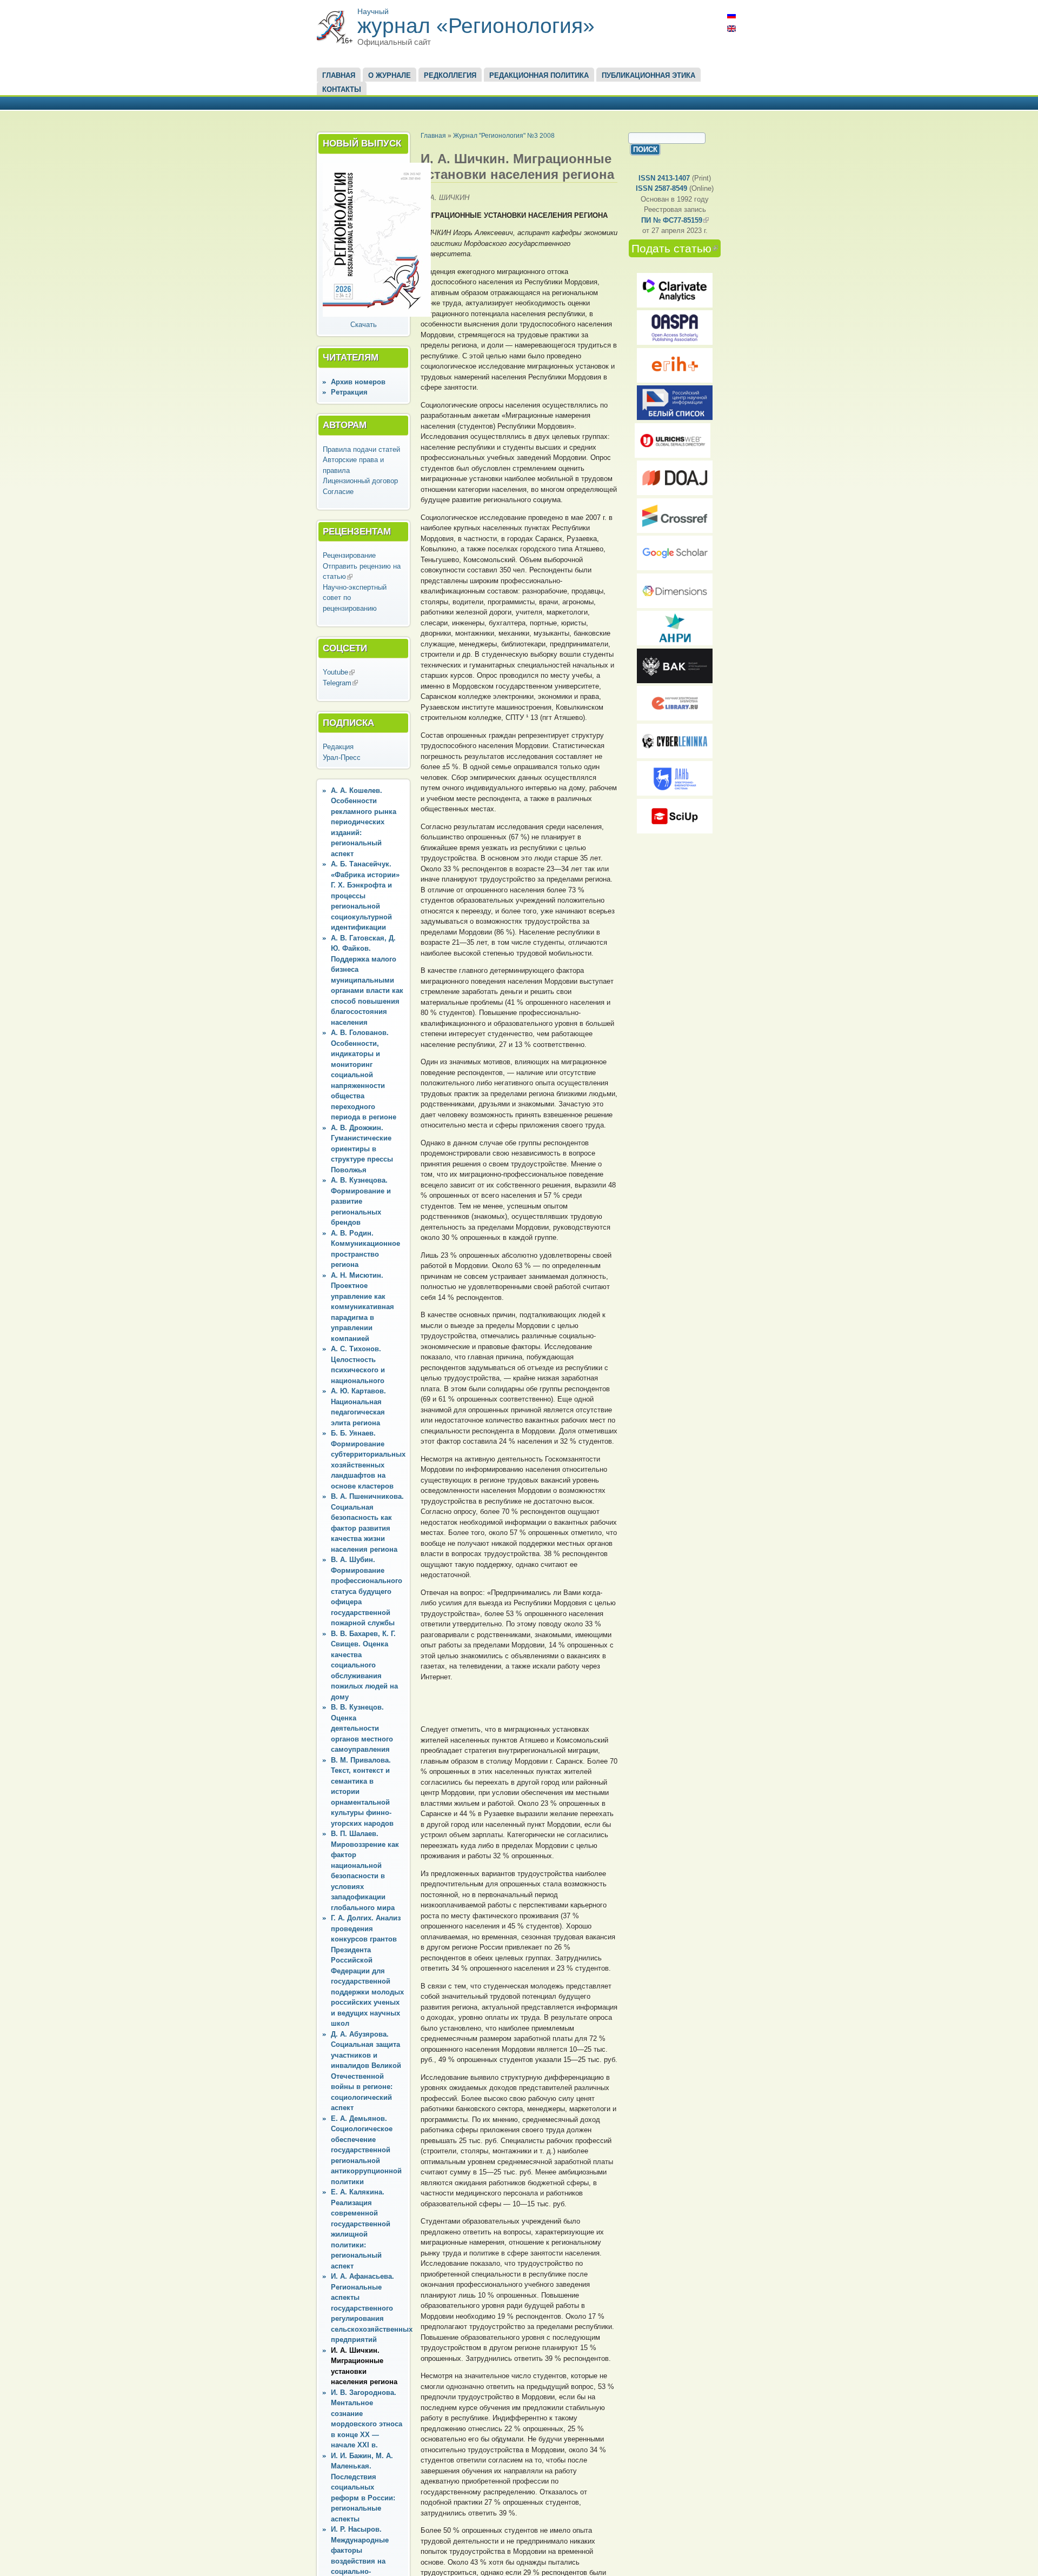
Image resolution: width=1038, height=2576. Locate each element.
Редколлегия (450, 75)
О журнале (390, 75)
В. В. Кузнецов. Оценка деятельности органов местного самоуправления (362, 1728)
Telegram (340, 683)
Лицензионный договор (360, 481)
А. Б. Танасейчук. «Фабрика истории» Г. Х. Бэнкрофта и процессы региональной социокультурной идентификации (365, 896)
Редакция (338, 747)
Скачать (364, 325)
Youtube (339, 672)
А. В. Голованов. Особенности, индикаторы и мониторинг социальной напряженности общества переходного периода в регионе (364, 1075)
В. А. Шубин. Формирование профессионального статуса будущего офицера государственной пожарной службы (367, 1591)
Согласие (338, 492)
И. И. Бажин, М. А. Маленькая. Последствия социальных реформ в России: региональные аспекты (363, 2487)
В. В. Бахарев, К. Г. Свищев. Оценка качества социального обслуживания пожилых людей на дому (364, 1665)
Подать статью (676, 248)
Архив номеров (358, 382)
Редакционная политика (539, 75)
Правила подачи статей (361, 449)
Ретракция (349, 392)
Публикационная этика (648, 75)
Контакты (342, 89)
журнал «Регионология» (476, 26)
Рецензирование (349, 555)
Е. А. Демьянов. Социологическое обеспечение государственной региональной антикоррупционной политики (366, 2150)
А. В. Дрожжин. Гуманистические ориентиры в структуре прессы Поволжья (362, 1149)
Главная (339, 75)
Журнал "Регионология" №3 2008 (504, 135)
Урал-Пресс (342, 758)
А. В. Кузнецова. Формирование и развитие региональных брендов (361, 1201)
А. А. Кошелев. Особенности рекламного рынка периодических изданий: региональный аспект (364, 822)
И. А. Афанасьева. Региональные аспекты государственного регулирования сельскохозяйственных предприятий (372, 2308)
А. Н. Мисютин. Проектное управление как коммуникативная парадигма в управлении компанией (362, 1307)
